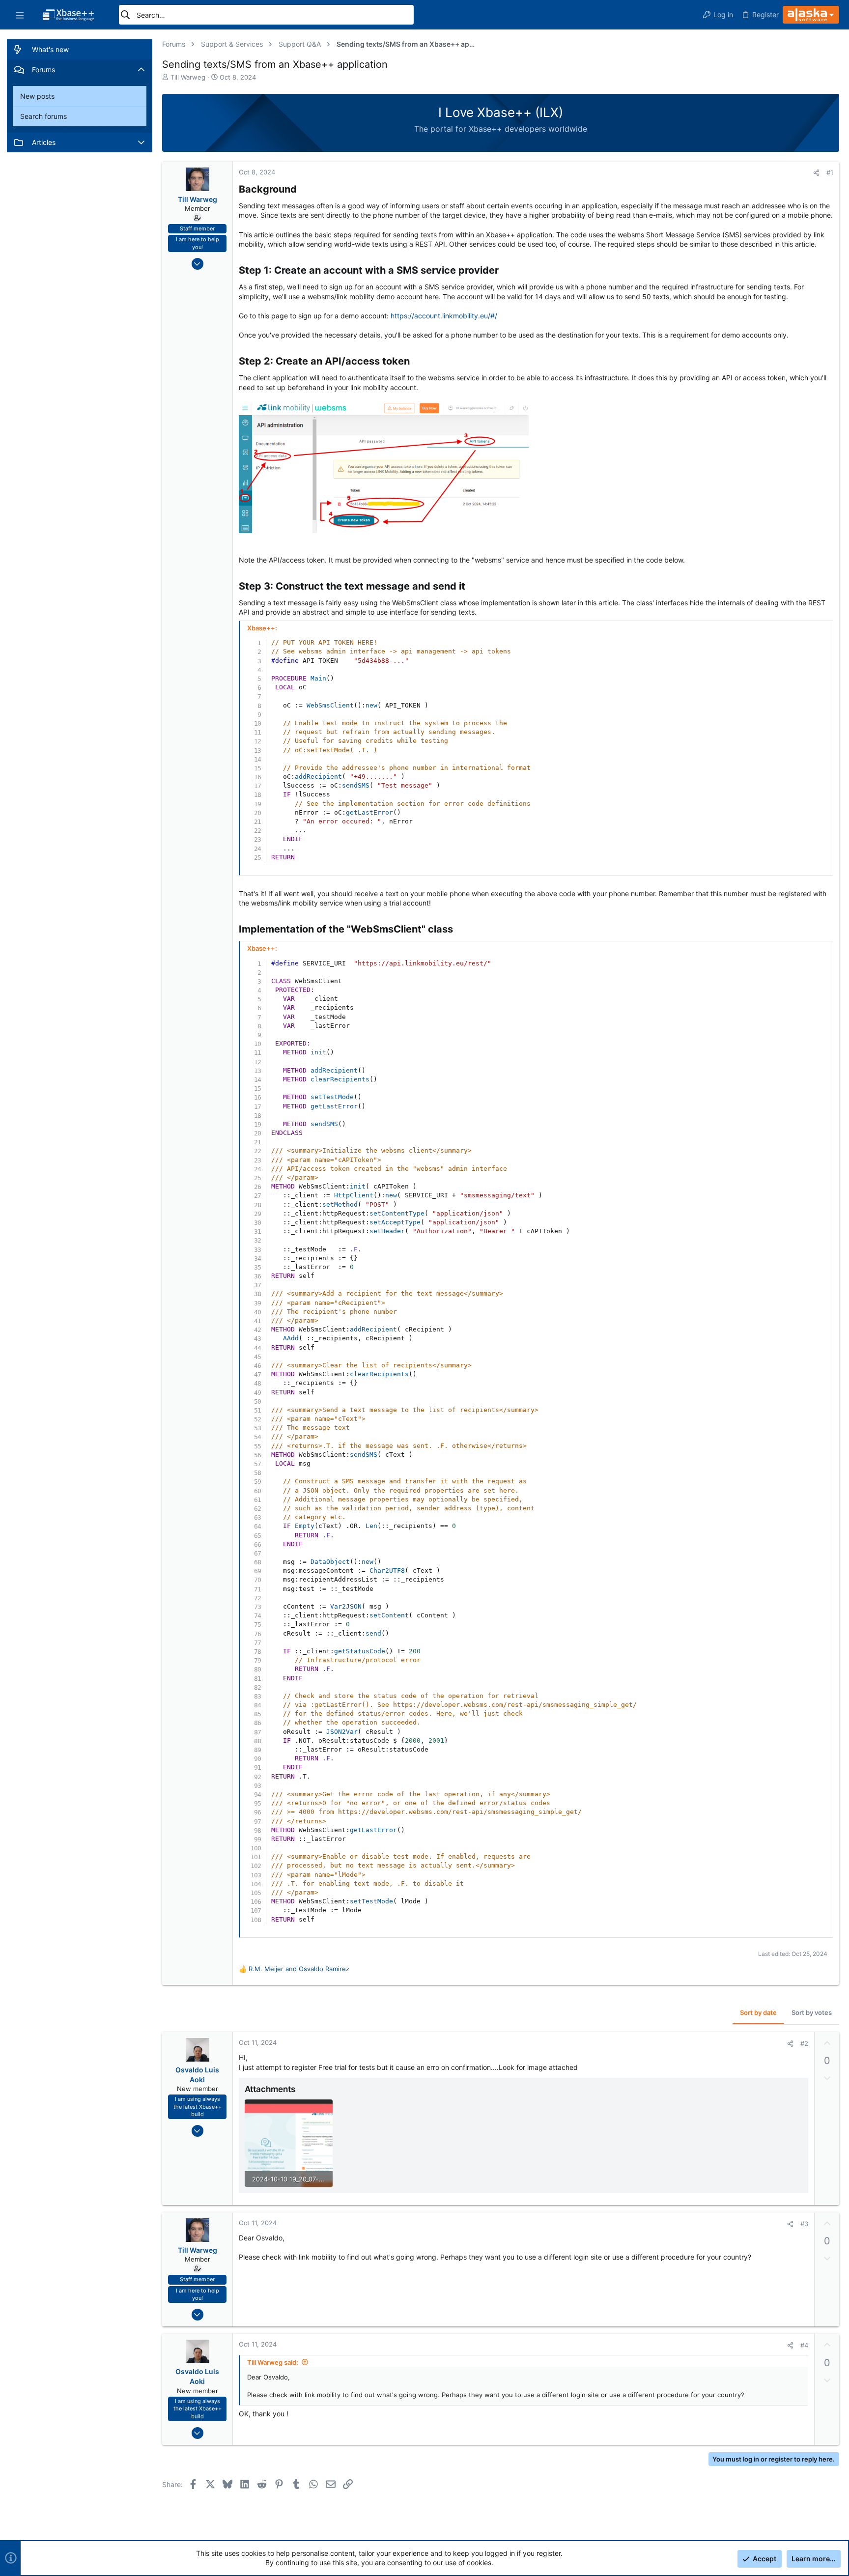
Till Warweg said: (273, 2362)
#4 (804, 2345)
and (299, 1969)
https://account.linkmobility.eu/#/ (444, 316)
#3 (804, 2224)
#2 (804, 2043)
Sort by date (758, 2012)
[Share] (816, 173)
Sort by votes (812, 2012)
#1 (830, 172)
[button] (20, 15)
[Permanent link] (301, 190)
